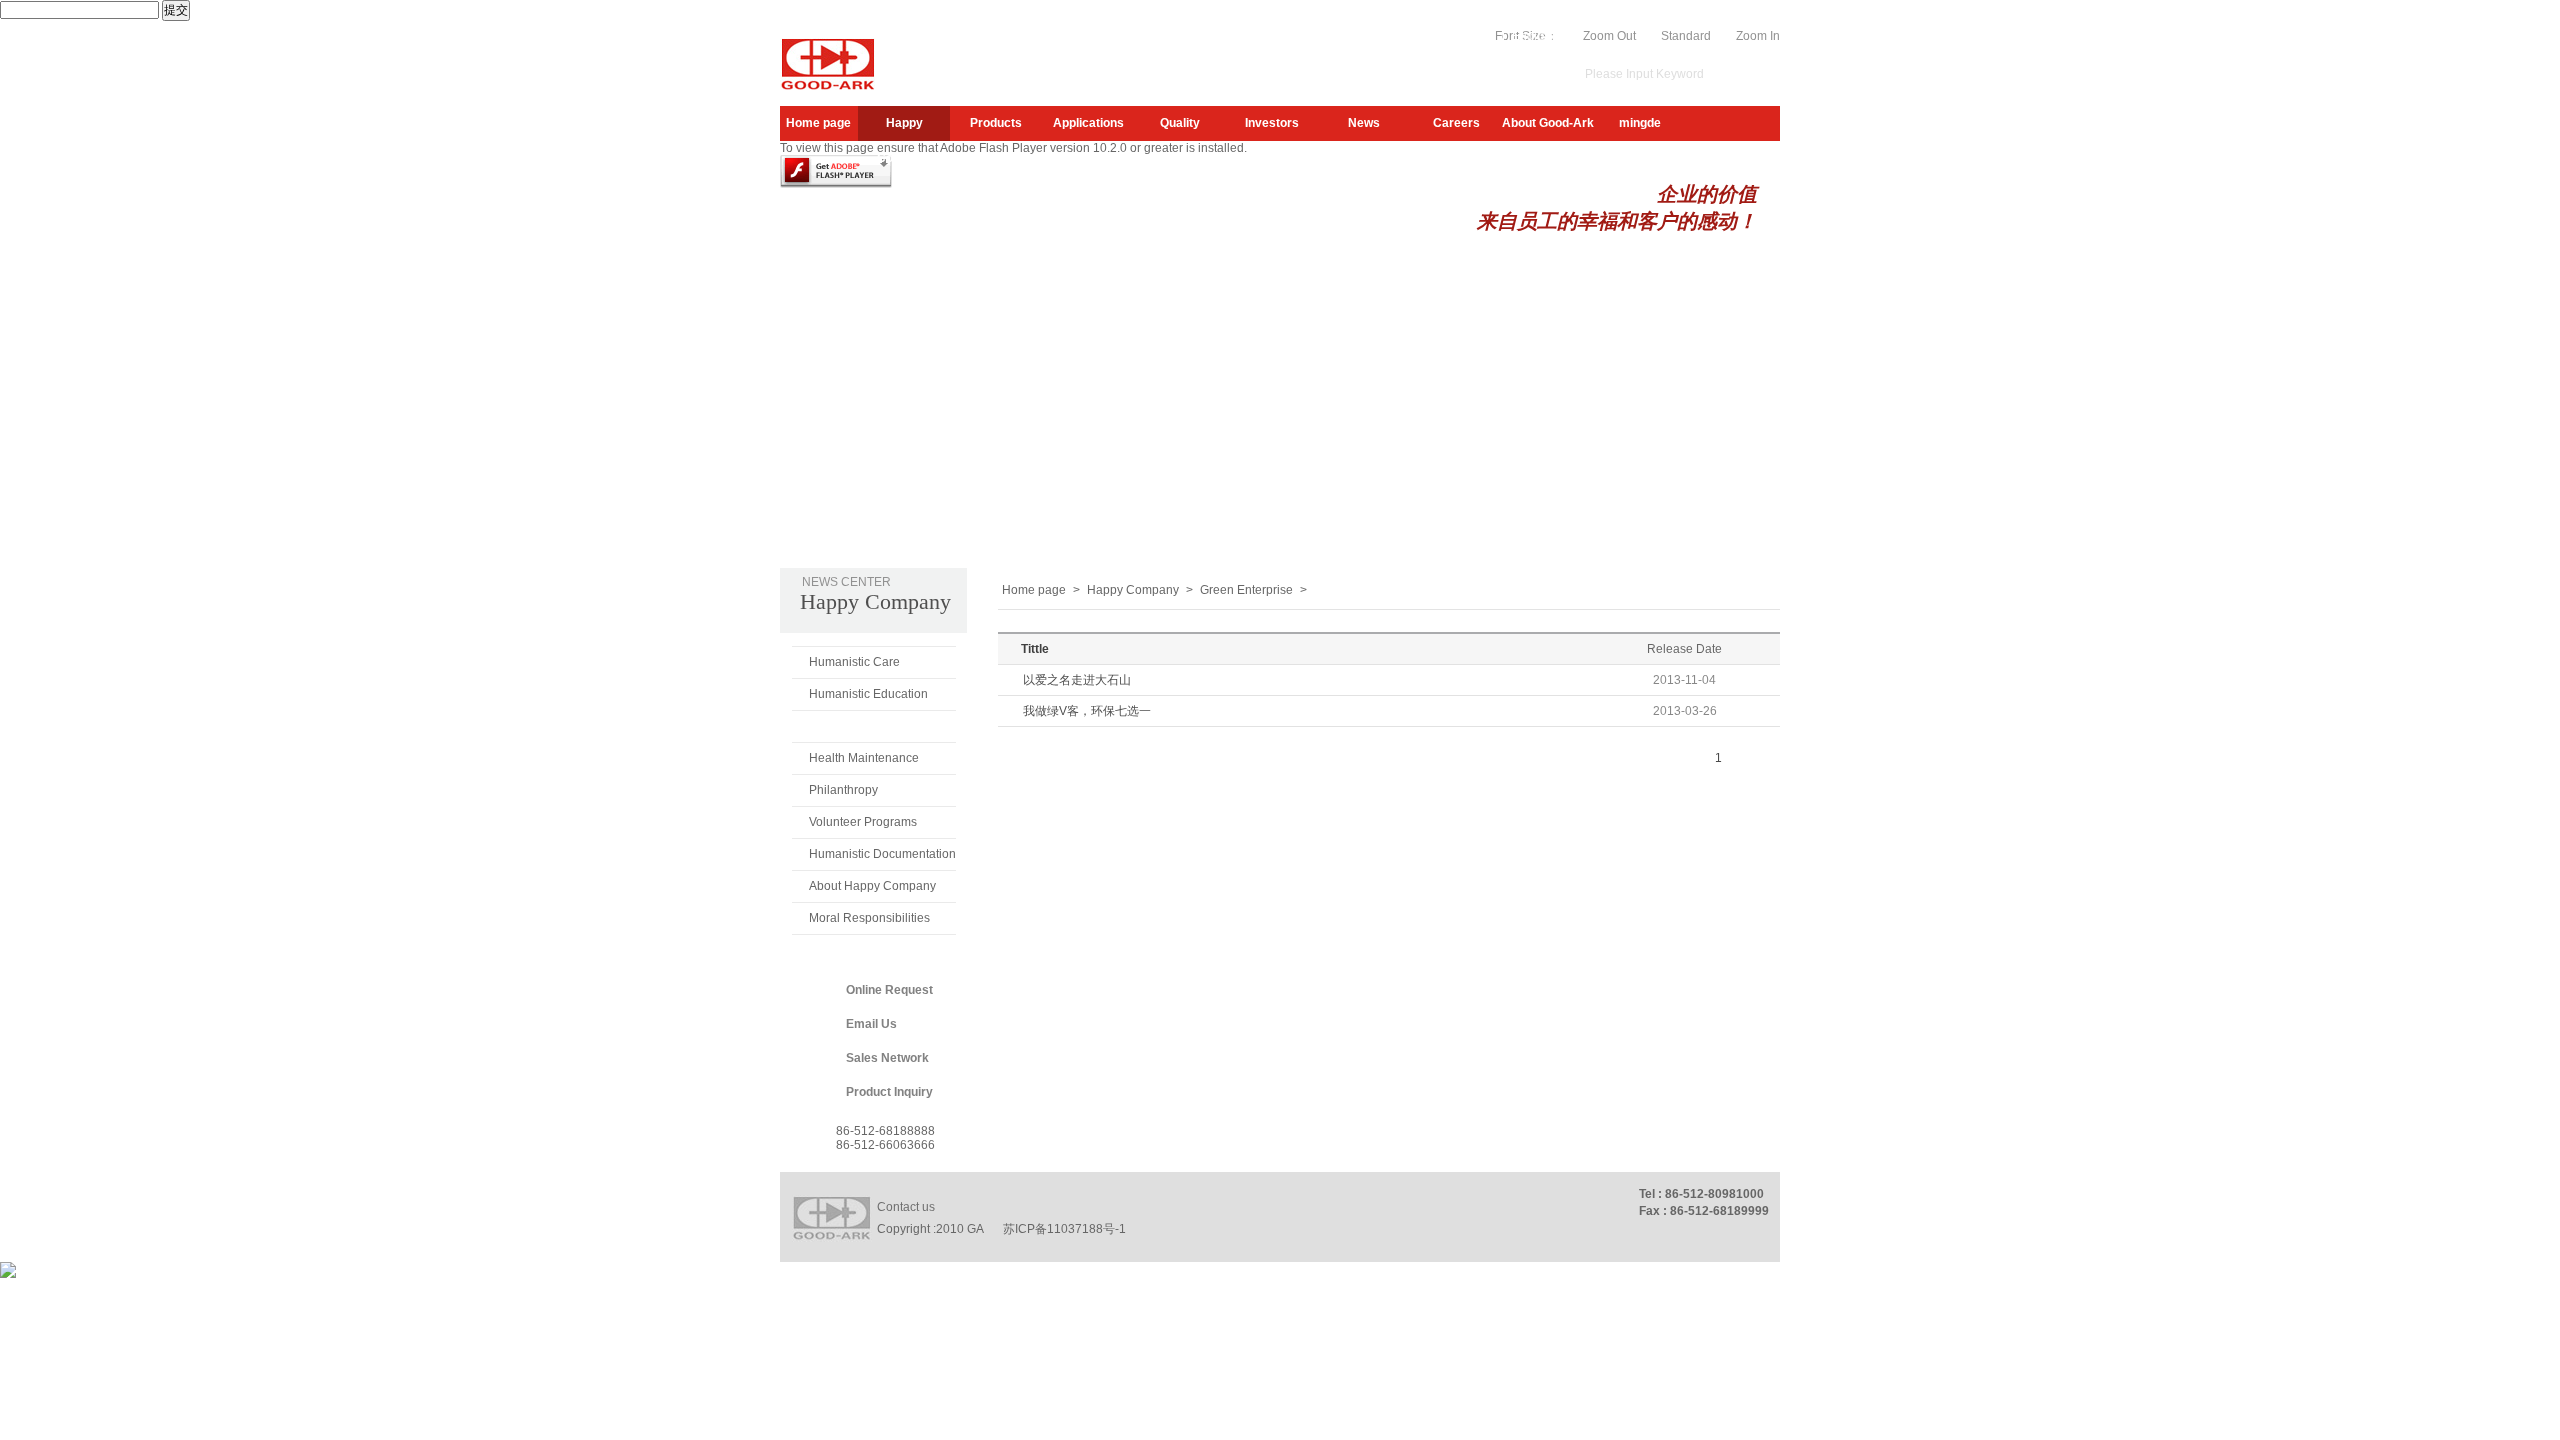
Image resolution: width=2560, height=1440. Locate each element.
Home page (818, 123)
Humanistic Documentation (882, 854)
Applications (1088, 123)
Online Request (889, 990)
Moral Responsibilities (869, 918)
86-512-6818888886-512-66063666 (885, 1138)
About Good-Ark (1548, 123)
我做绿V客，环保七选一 (1087, 711)
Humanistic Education (868, 694)
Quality (1180, 123)
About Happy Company (872, 886)
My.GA (1428, 36)
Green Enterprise (858, 726)
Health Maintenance (864, 758)
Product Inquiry (889, 1092)
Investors (1272, 123)
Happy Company (904, 128)
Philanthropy (843, 790)
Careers (1456, 123)
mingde (1640, 123)
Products (996, 123)
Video (1479, 36)
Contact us (906, 1207)
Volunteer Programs (863, 822)
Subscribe (1366, 36)
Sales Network (887, 1058)
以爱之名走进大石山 (1077, 680)
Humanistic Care (854, 662)
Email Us (871, 1024)
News (1364, 123)
